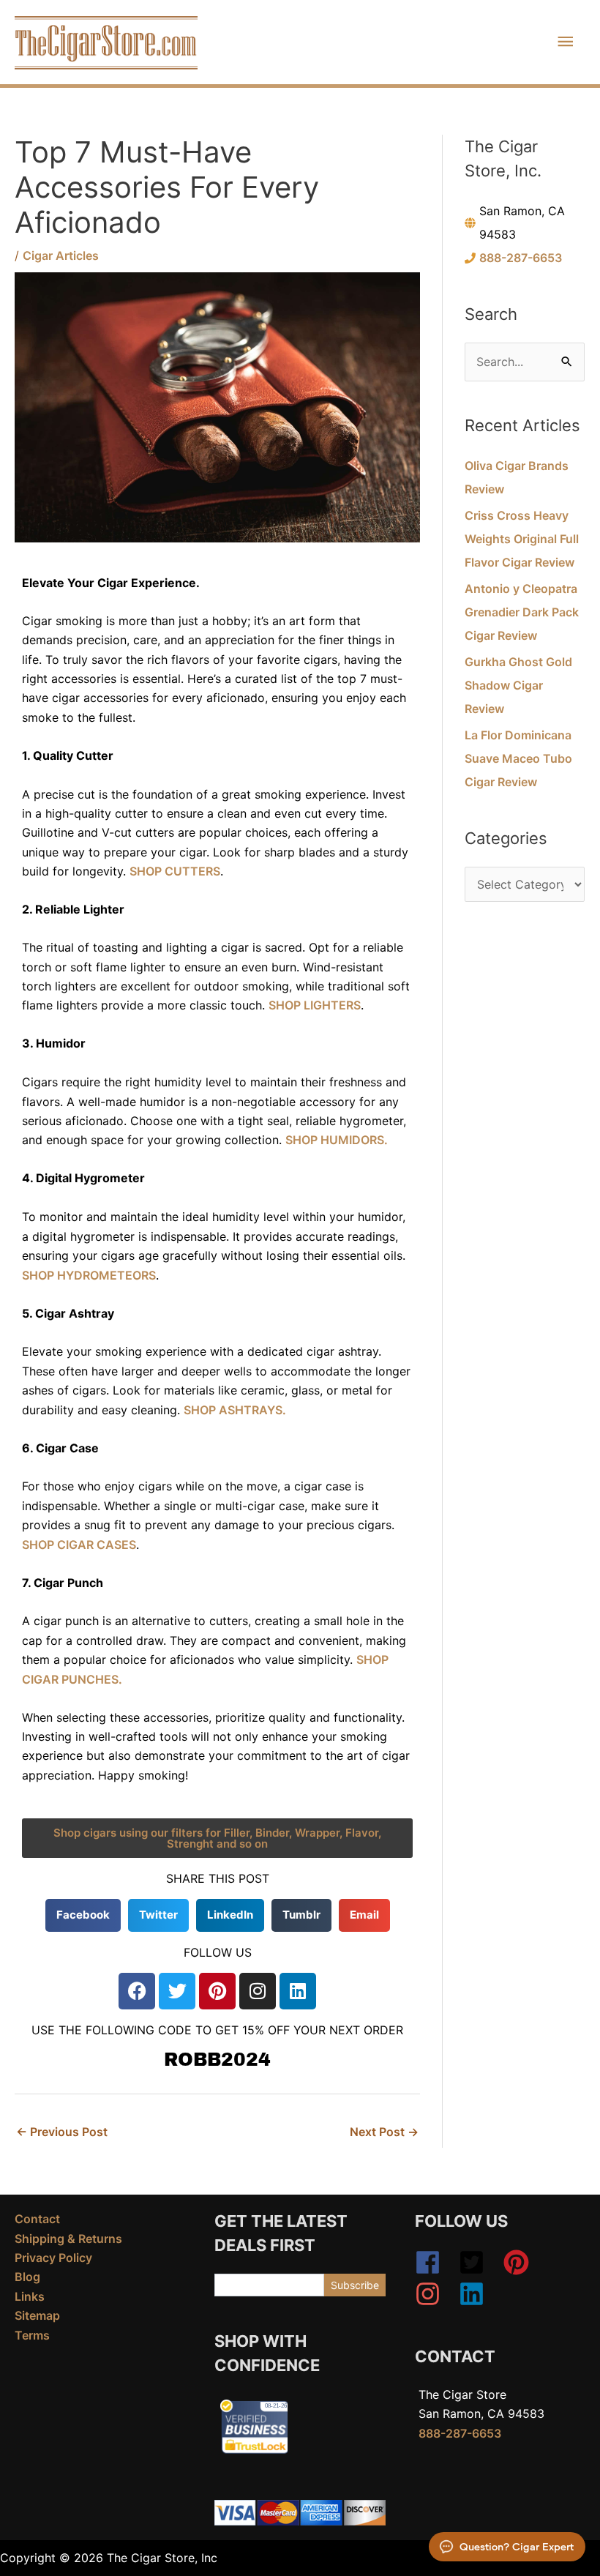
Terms (32, 2335)
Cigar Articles (61, 255)
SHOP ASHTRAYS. (235, 1410)
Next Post (384, 2132)
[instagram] (435, 2294)
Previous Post (62, 2132)
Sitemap (37, 2315)
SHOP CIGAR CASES (79, 1545)
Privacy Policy (53, 2258)
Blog (27, 2277)
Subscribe (355, 2285)
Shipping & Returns (68, 2239)
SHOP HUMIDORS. (337, 1140)
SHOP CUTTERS (175, 871)
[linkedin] (476, 2294)
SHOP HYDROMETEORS (89, 1275)
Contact (37, 2219)
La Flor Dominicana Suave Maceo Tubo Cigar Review (518, 758)
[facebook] (435, 2262)
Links (30, 2296)
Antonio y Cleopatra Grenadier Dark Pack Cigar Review (522, 612)
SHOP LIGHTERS (315, 1005)
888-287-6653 (521, 258)
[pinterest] (524, 2262)
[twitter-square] (479, 2262)
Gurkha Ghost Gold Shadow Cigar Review (518, 685)
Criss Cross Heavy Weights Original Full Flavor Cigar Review (522, 539)
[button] (83, 1915)
